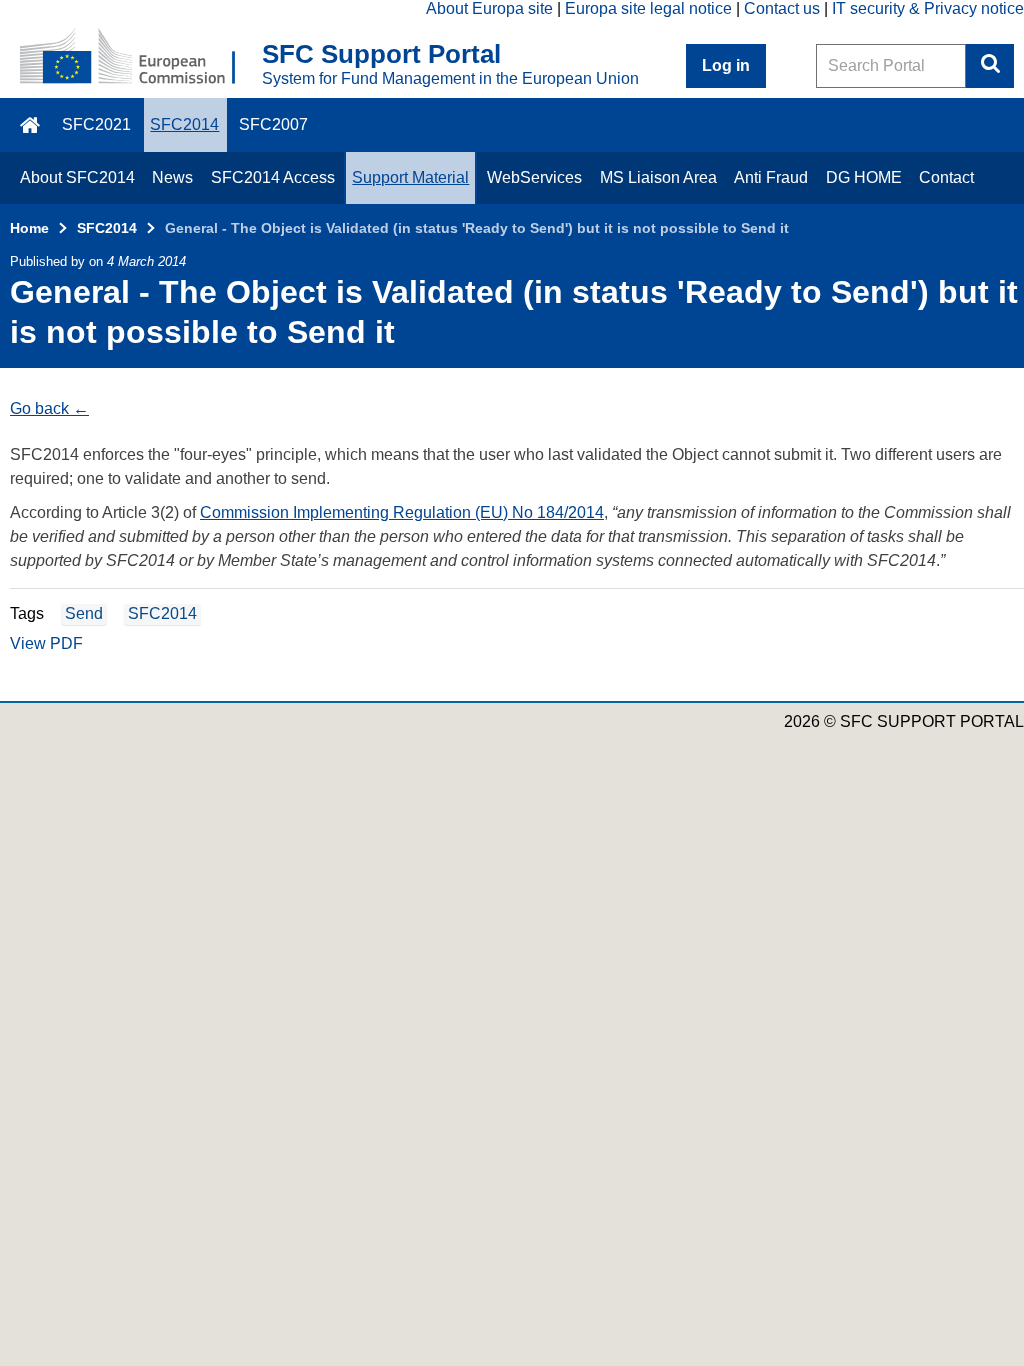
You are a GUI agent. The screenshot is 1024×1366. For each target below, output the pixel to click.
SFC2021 (96, 124)
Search (990, 66)
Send (84, 613)
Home (29, 228)
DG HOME (864, 177)
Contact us (782, 8)
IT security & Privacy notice (928, 8)
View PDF (46, 643)
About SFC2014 (77, 177)
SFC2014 (184, 124)
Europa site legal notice (648, 8)
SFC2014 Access (273, 177)
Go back (39, 408)
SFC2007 (273, 124)
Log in (726, 65)
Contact (946, 177)
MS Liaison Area (658, 177)
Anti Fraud (771, 177)
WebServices (534, 177)
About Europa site (489, 8)
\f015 (31, 125)
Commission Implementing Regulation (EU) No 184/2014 (402, 512)
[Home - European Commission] (141, 58)
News (172, 177)
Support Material (410, 177)
